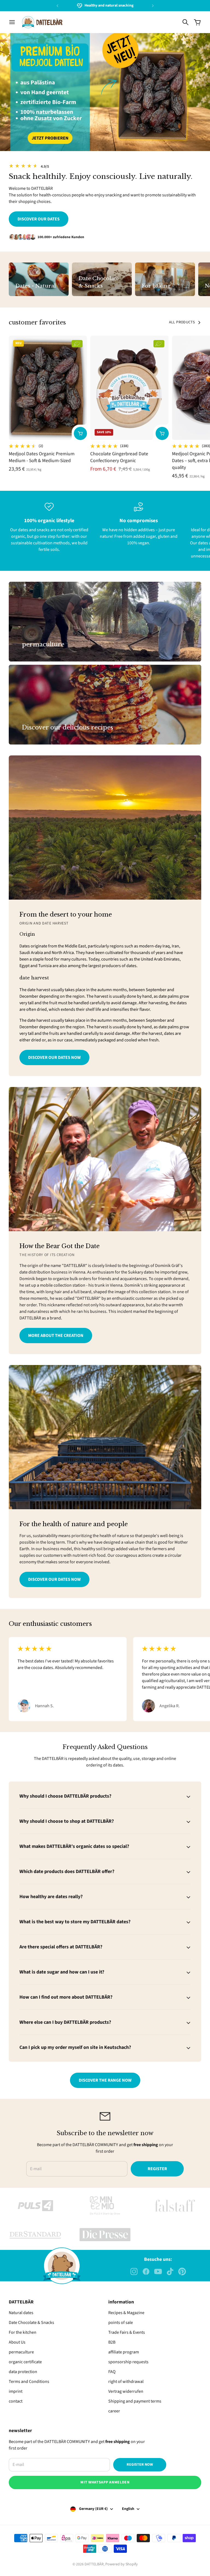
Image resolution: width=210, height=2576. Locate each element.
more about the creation (56, 1336)
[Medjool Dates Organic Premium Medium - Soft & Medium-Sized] (48, 388)
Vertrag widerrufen (126, 2391)
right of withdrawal (126, 2382)
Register (157, 2169)
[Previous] (57, 6)
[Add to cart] (80, 433)
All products (182, 322)
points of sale (121, 2323)
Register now (140, 2465)
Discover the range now (105, 2080)
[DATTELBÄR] (42, 22)
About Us (17, 2342)
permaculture (21, 2352)
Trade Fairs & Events (127, 2332)
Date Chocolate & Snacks (31, 2323)
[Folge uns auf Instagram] (134, 2271)
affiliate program (124, 2352)
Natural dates (21, 2313)
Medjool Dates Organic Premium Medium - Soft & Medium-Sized (42, 457)
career (114, 2411)
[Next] (153, 6)
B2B (112, 2342)
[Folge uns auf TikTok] (170, 2271)
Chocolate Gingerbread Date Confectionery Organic (119, 457)
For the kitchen (23, 2332)
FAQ (112, 2372)
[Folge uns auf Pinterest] (182, 2271)
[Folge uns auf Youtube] (158, 2271)
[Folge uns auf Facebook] (146, 2271)
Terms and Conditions (29, 2382)
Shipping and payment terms (135, 2401)
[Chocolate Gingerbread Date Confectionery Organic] (129, 388)
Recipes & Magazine (126, 2313)
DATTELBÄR (94, 2564)
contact (16, 2401)
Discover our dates (39, 219)
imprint (16, 2391)
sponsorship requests (128, 2362)
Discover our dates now (54, 1057)
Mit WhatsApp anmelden (105, 2482)
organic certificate (25, 2362)
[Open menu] (12, 22)
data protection (23, 2372)
